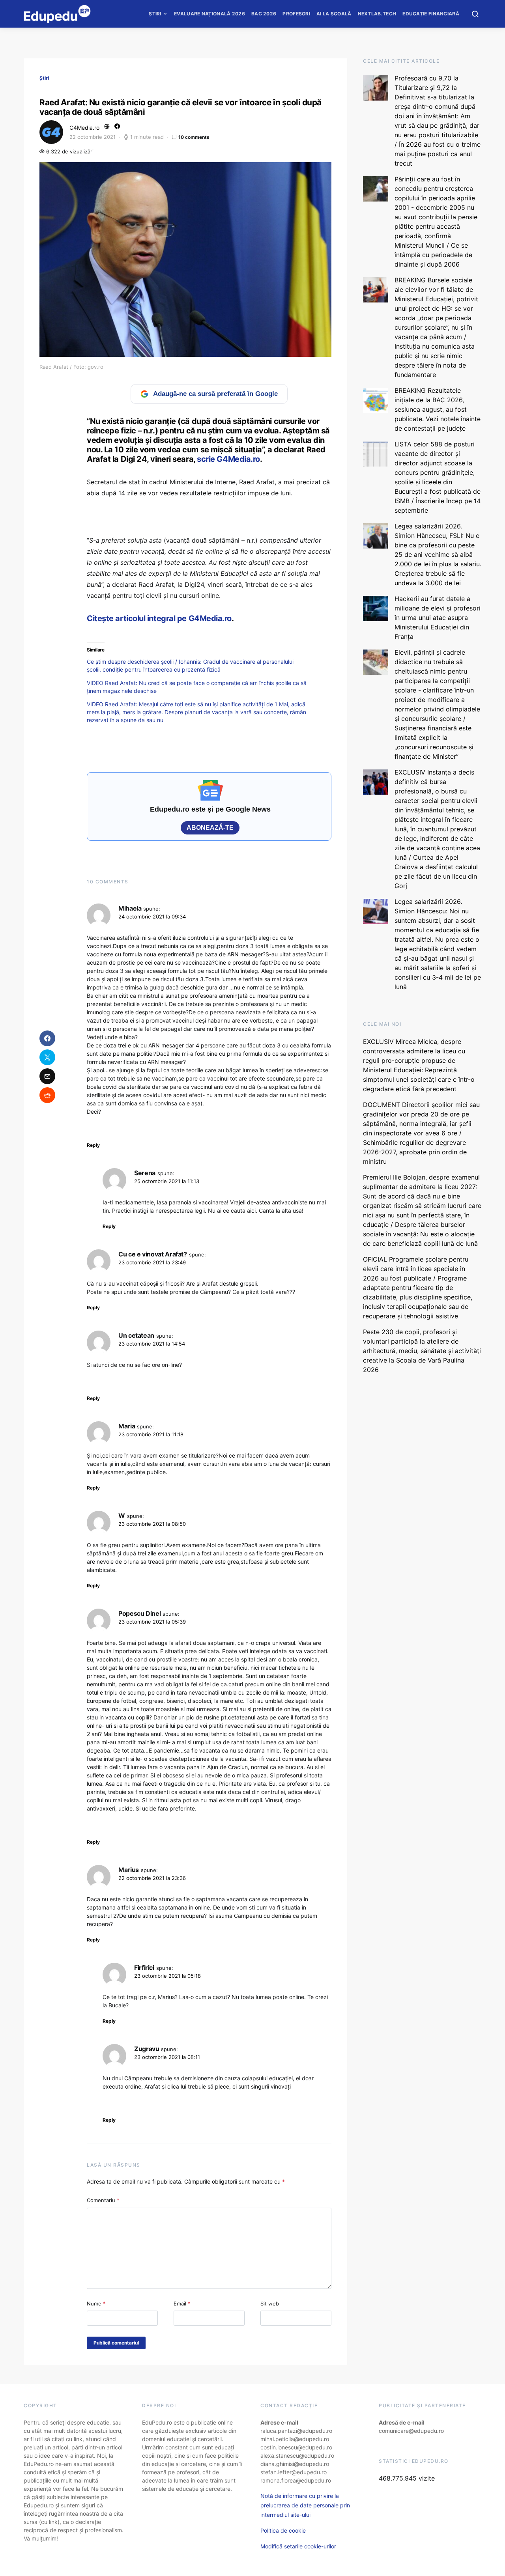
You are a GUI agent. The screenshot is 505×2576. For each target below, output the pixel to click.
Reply (93, 1145)
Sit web (270, 2303)
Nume (96, 2303)
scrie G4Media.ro (228, 459)
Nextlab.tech (377, 14)
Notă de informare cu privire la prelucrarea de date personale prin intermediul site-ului (305, 2505)
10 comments (194, 137)
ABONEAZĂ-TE (210, 828)
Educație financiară (431, 14)
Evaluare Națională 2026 (209, 14)
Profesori (296, 14)
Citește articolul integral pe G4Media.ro (159, 618)
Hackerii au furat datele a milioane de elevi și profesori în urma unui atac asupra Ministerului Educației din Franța (438, 618)
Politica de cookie (283, 2530)
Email (182, 2303)
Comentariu (103, 2200)
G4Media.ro (84, 128)
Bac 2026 (264, 14)
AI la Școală (334, 14)
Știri (155, 14)
